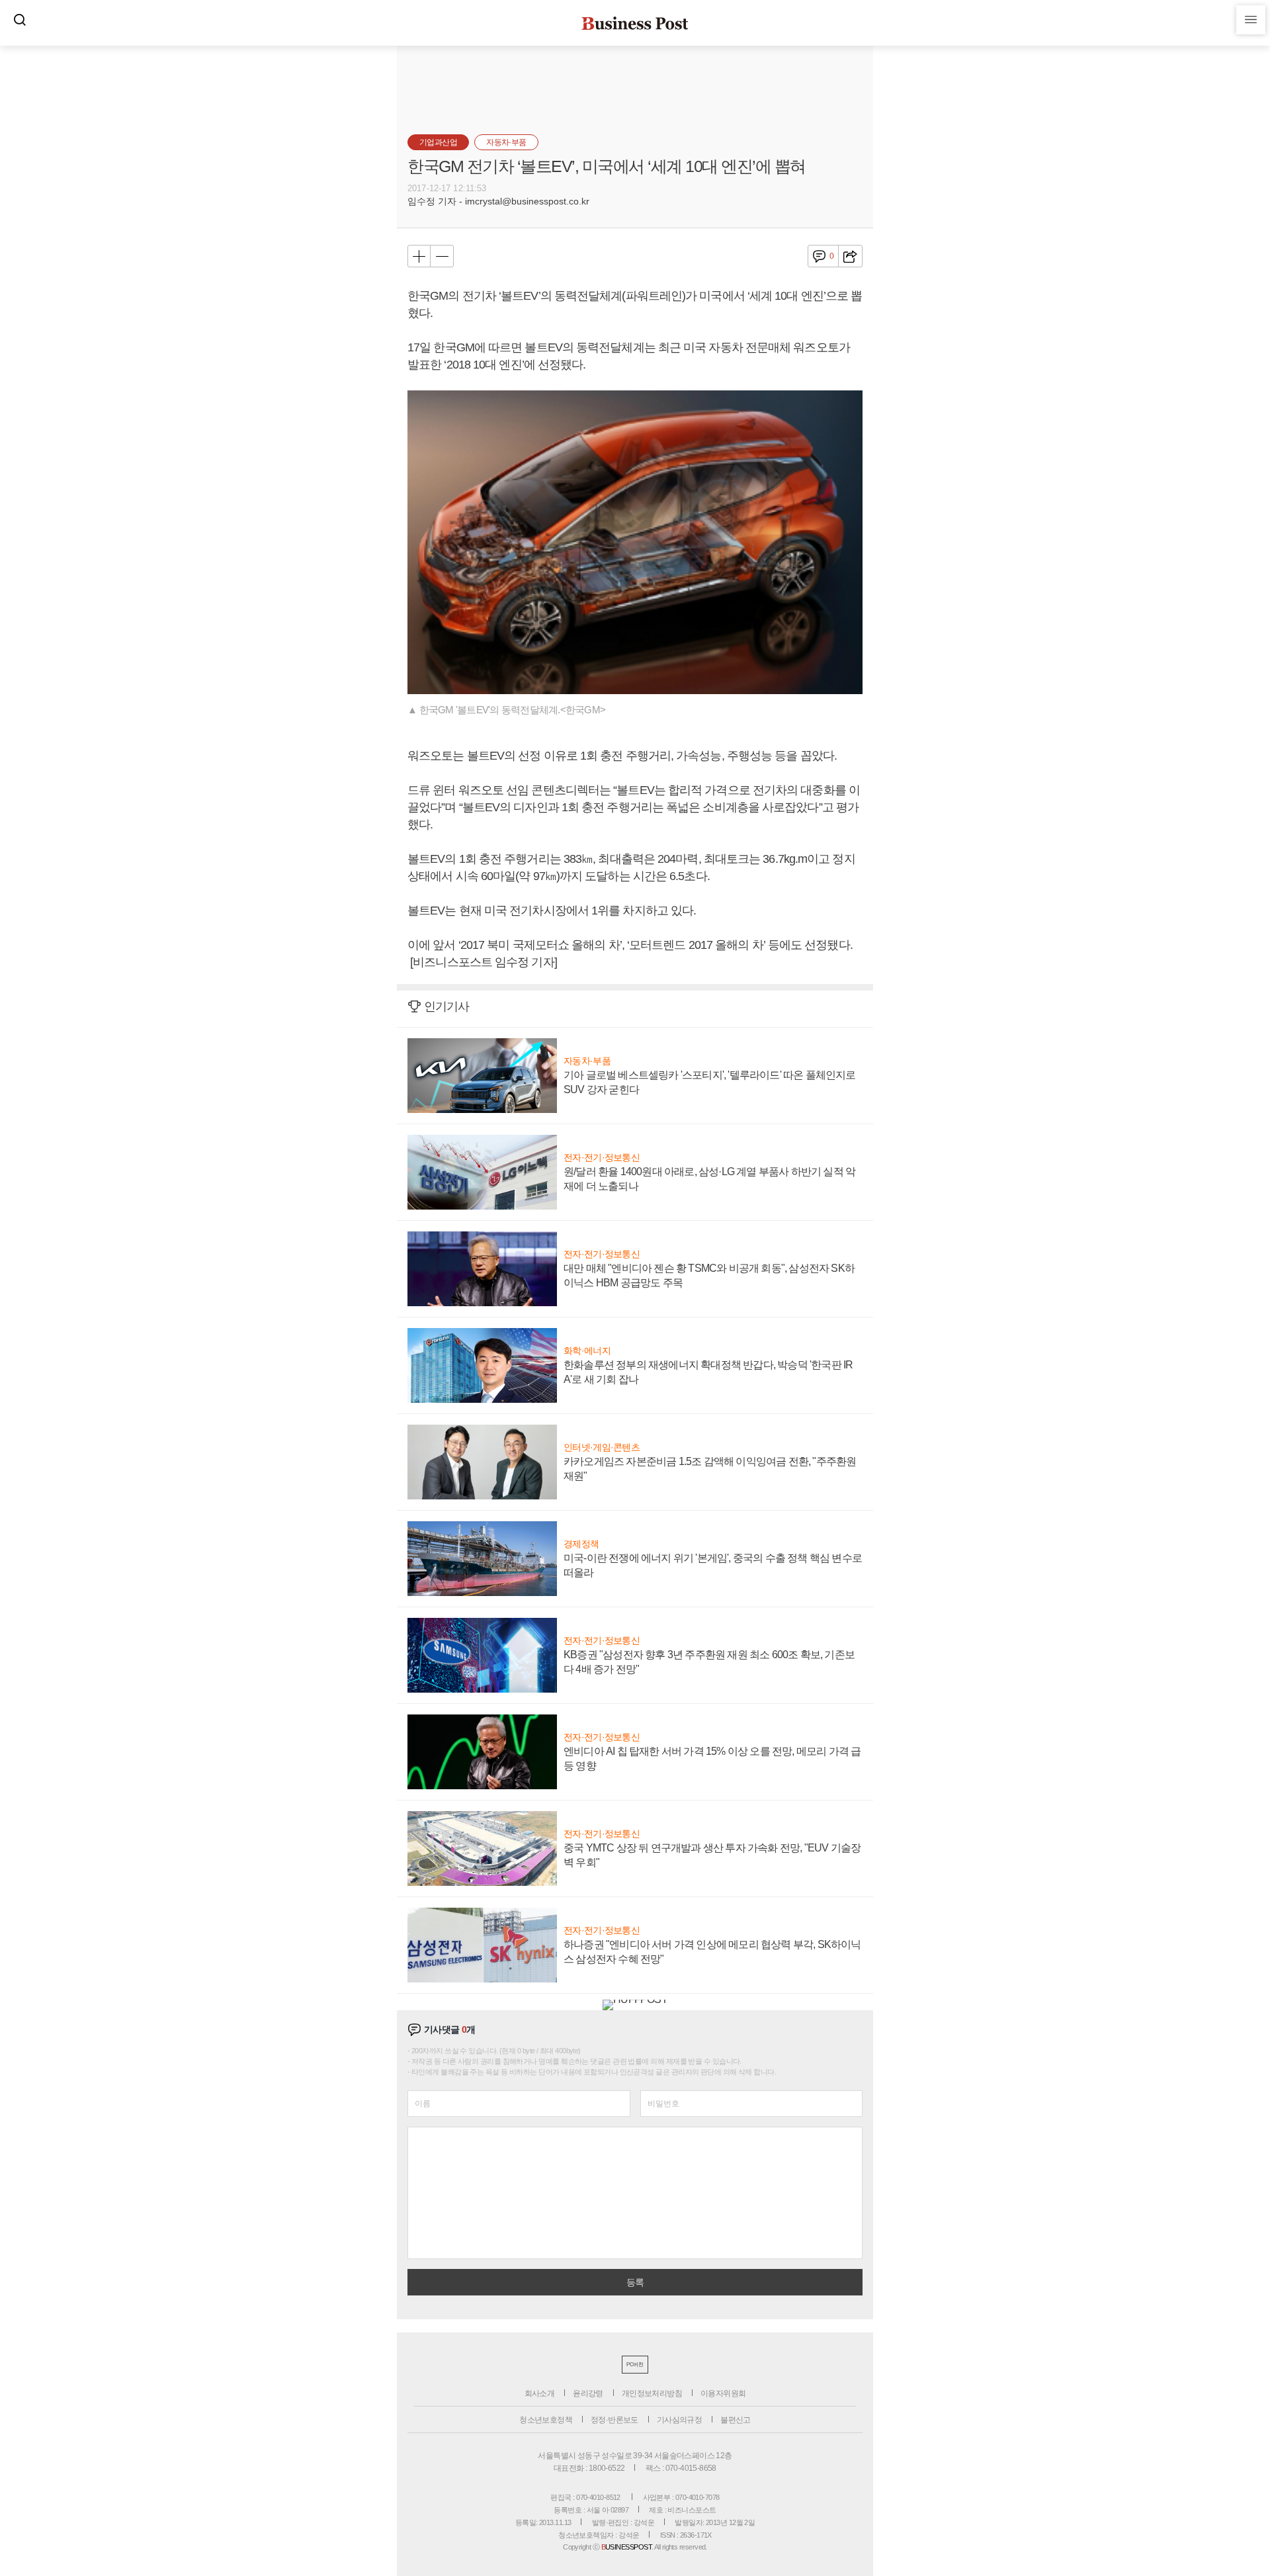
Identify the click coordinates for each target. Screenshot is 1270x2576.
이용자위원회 (723, 2393)
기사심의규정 (679, 2420)
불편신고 (736, 2420)
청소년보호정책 (546, 2420)
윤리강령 (588, 2393)
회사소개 (540, 2393)
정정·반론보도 (614, 2420)
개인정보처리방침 (652, 2393)
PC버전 (635, 2365)
